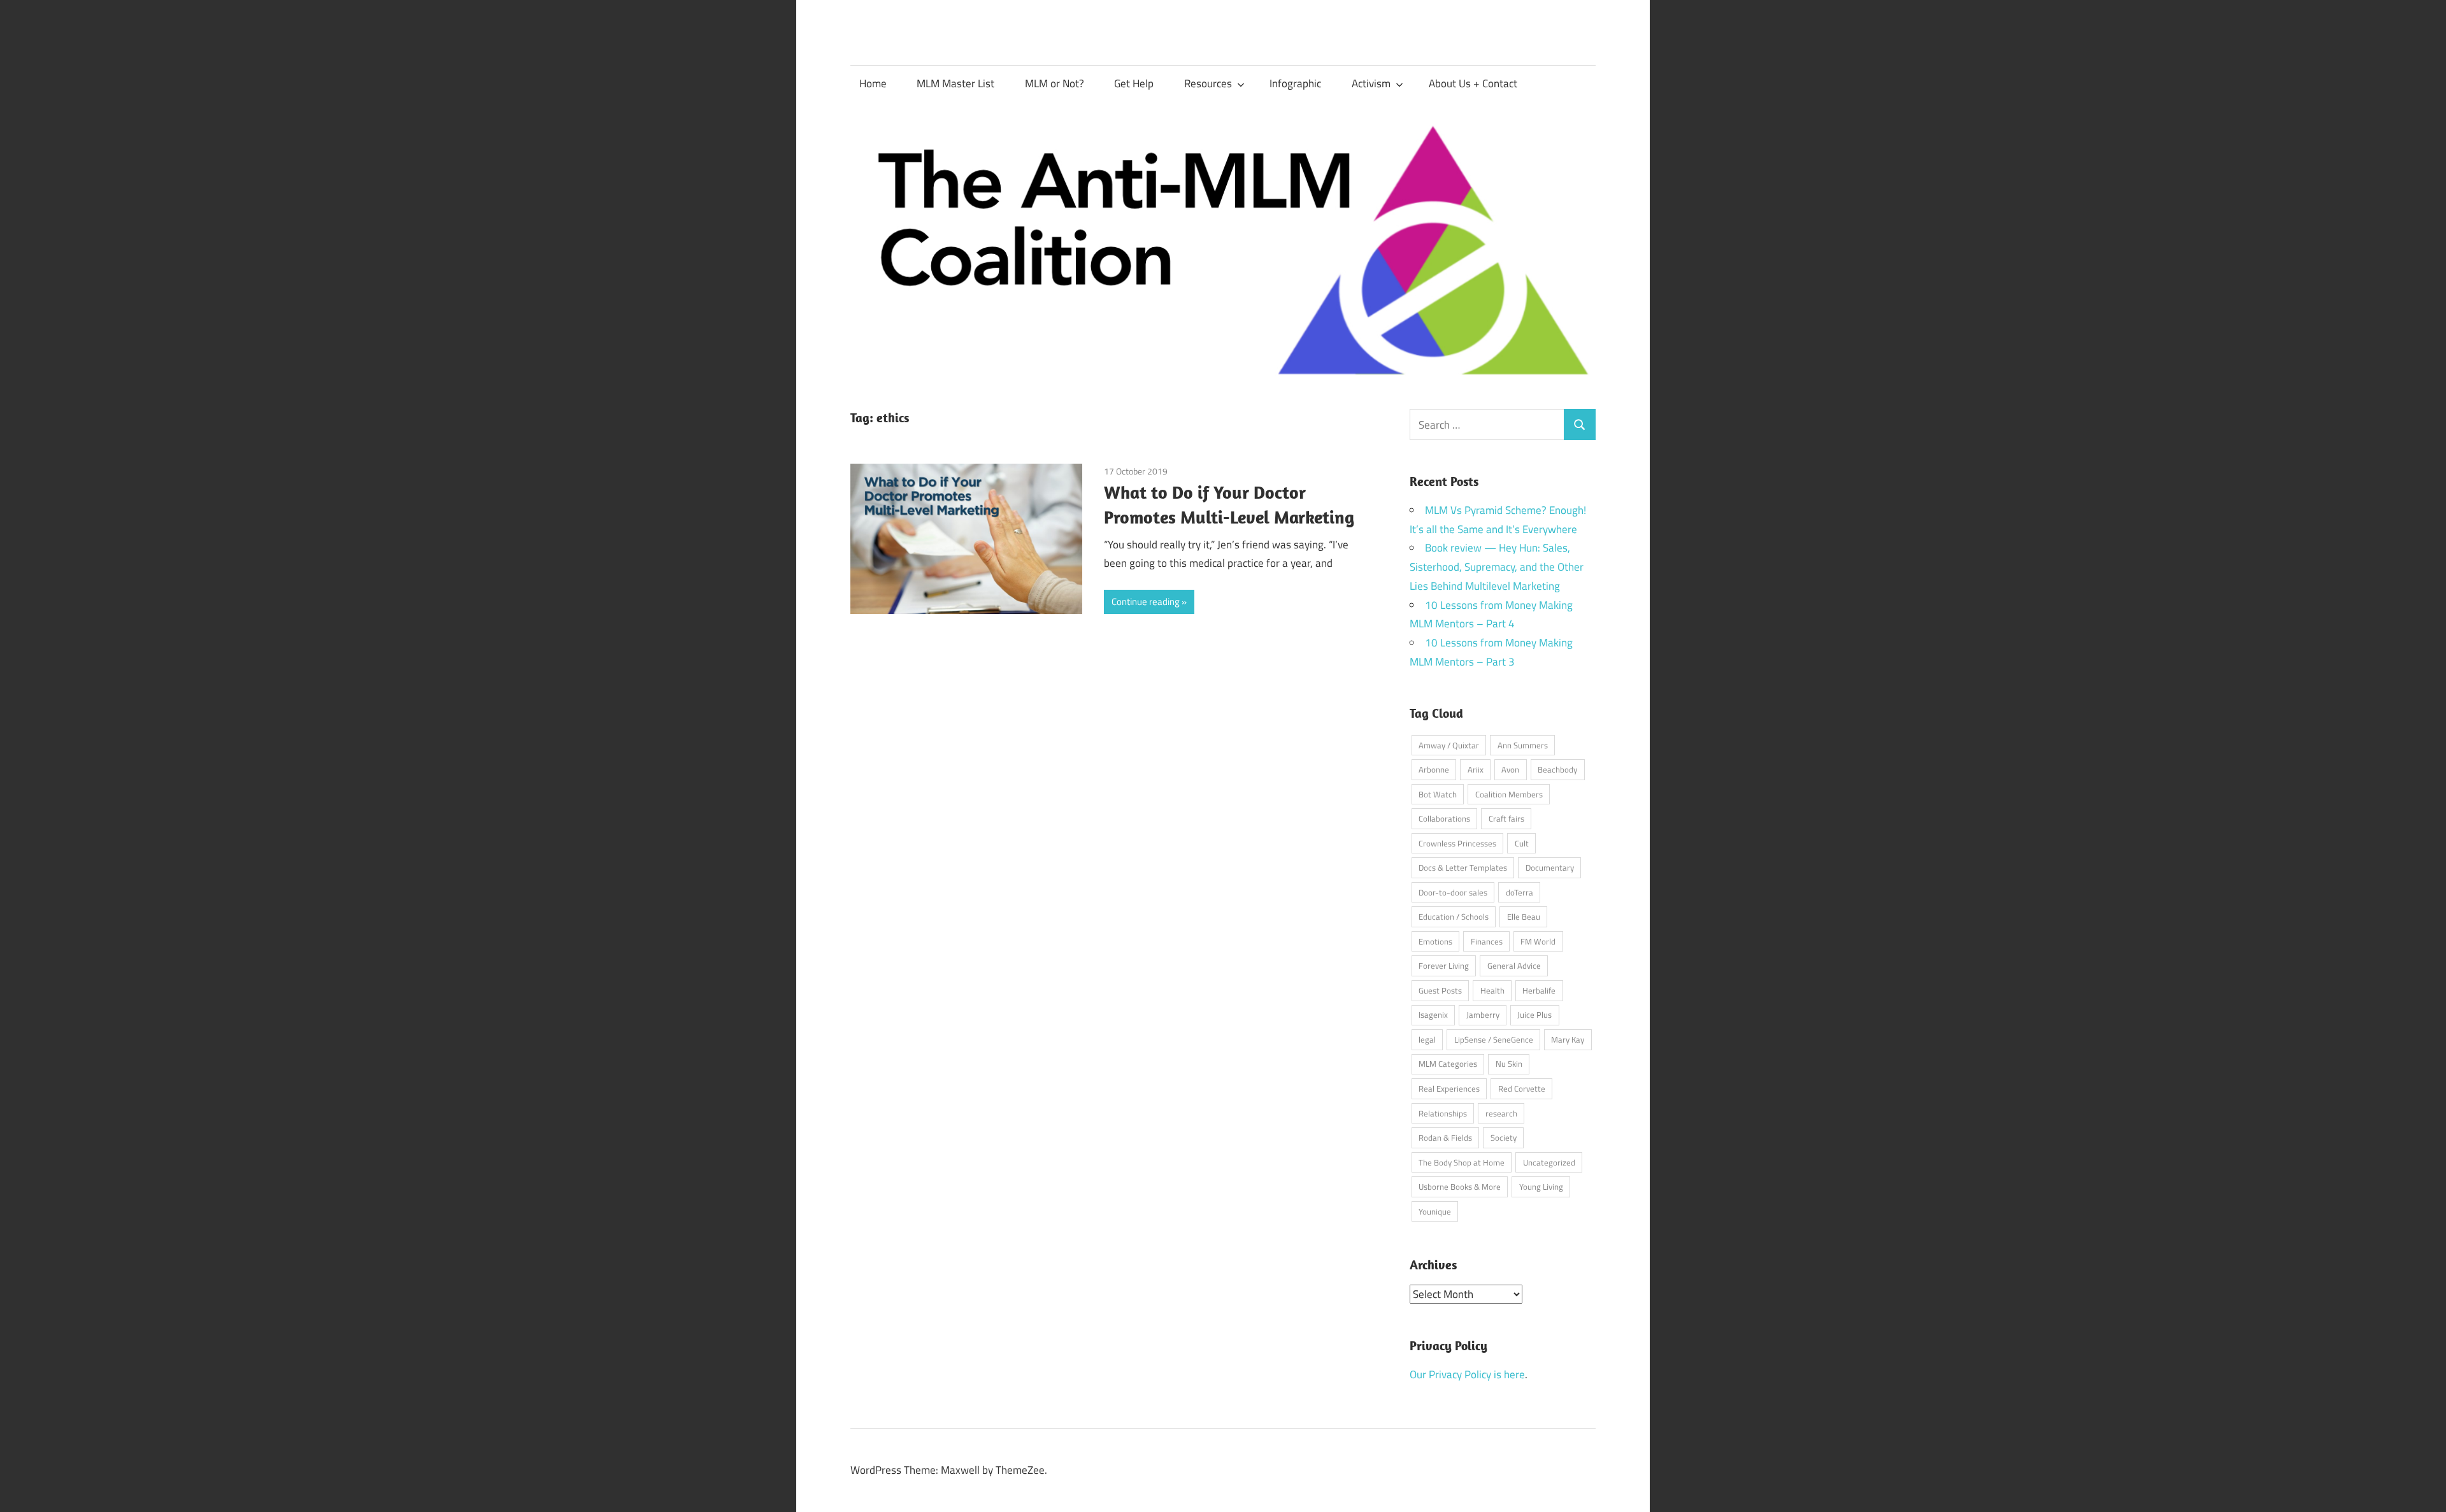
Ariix (1476, 769)
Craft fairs (1506, 818)
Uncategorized (1549, 1162)
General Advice (1514, 966)
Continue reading (1146, 602)
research (1501, 1113)
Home (873, 83)
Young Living (1541, 1187)
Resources (1208, 83)
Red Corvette (1522, 1088)
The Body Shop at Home (1462, 1162)
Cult (1522, 843)
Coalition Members (1509, 794)
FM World (1538, 941)
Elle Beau (1524, 916)
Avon (1510, 769)
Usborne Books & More (1460, 1187)
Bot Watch (1438, 794)
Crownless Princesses (1457, 843)
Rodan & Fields (1445, 1138)
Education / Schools (1454, 916)
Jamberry (1483, 1015)
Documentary (1550, 867)
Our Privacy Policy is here (1467, 1374)
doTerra (1520, 892)
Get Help (1134, 83)
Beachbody (1557, 769)
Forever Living (1444, 966)
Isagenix (1433, 1015)
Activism (1371, 83)
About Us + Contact (1473, 83)
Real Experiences (1449, 1088)
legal (1427, 1039)
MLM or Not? (1055, 83)
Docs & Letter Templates (1463, 867)
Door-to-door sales (1453, 892)
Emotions (1435, 941)
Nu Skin (1509, 1064)
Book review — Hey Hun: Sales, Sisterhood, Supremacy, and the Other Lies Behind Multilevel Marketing (1497, 567)
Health (1492, 990)
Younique (1435, 1211)
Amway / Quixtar (1449, 745)
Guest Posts (1440, 990)
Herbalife (1539, 990)
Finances (1487, 941)
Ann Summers (1523, 745)
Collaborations (1444, 818)
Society (1504, 1138)
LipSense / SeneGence (1494, 1039)
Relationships (1443, 1113)
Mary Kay (1568, 1039)
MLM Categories (1448, 1064)
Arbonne (1434, 769)
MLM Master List (955, 83)
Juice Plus (1534, 1015)
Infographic (1295, 83)
